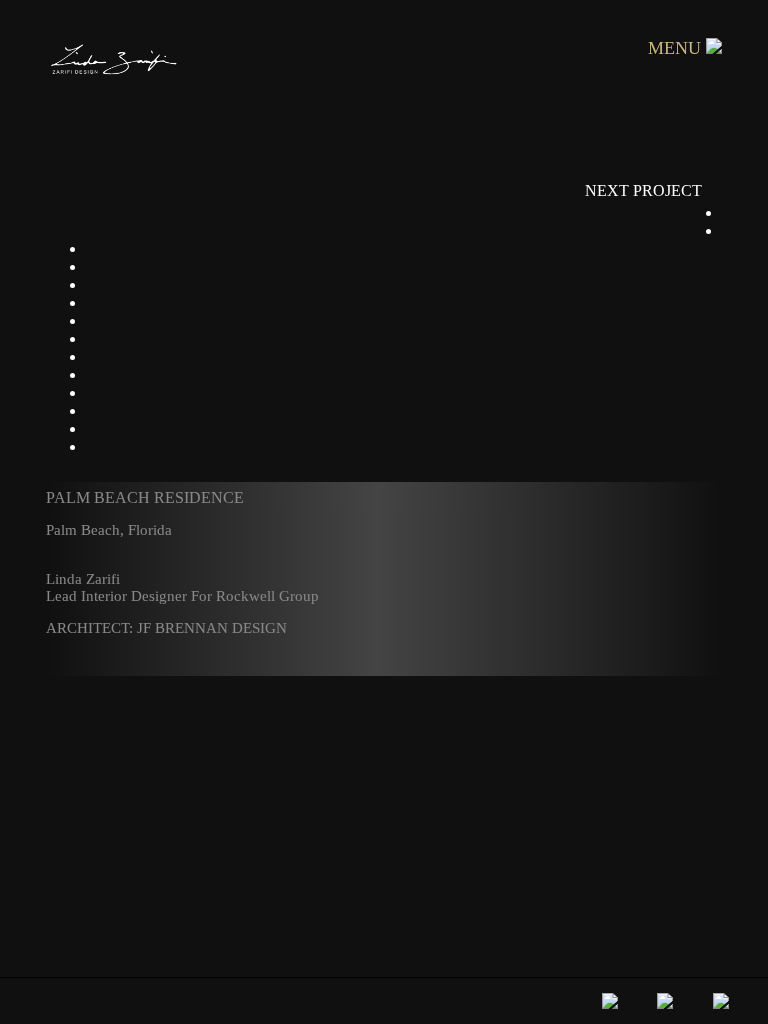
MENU (677, 48)
